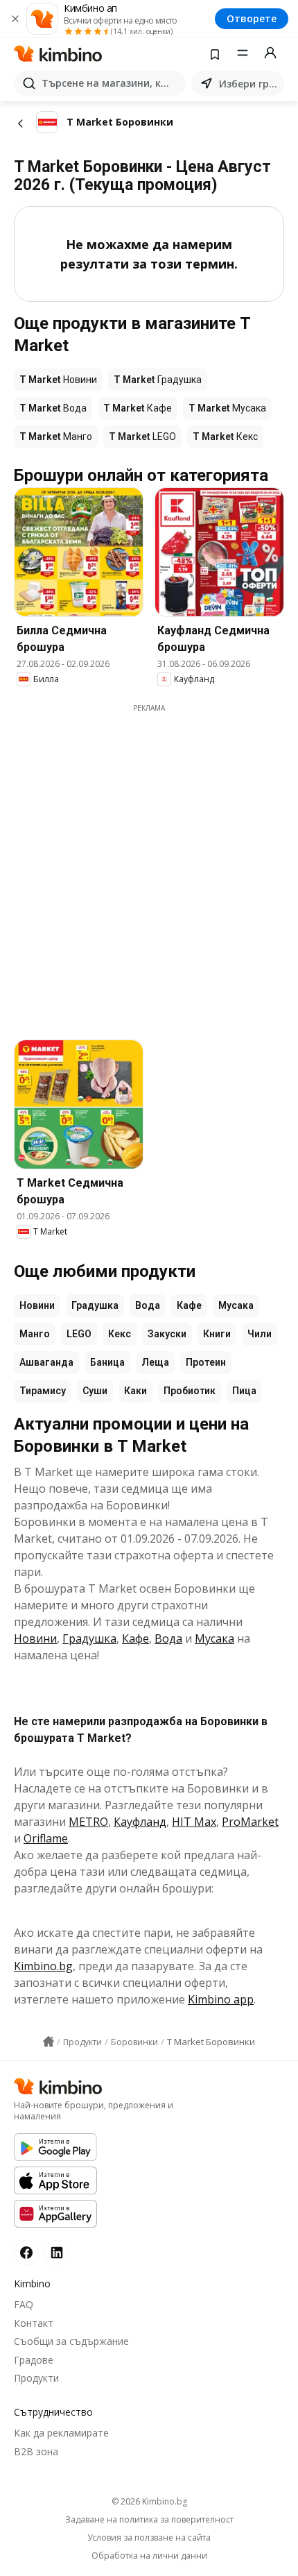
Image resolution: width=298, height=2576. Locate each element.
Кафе (189, 1305)
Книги (217, 1334)
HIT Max (194, 1822)
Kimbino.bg (43, 1966)
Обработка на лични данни (149, 2556)
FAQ (24, 2304)
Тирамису (43, 1391)
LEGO (79, 1334)
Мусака (236, 1305)
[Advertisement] (149, 863)
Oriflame (46, 1838)
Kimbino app (221, 1999)
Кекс (120, 1334)
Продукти (36, 2378)
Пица (244, 1391)
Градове (34, 2360)
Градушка (95, 1305)
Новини (37, 1305)
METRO (88, 1822)
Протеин (206, 1362)
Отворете (252, 18)
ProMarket (250, 1822)
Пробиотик (190, 1391)
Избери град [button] (249, 84)
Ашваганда (46, 1362)
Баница (107, 1362)
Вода (148, 1305)
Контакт (34, 2323)
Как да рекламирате (61, 2433)
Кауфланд (140, 1822)
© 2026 (149, 2501)
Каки (135, 1391)
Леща (155, 1362)
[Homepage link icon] (49, 2042)
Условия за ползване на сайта (149, 2538)
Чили (260, 1334)
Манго (35, 1334)
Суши (95, 1391)
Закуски (167, 1334)
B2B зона (36, 2451)
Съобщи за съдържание (71, 2341)
